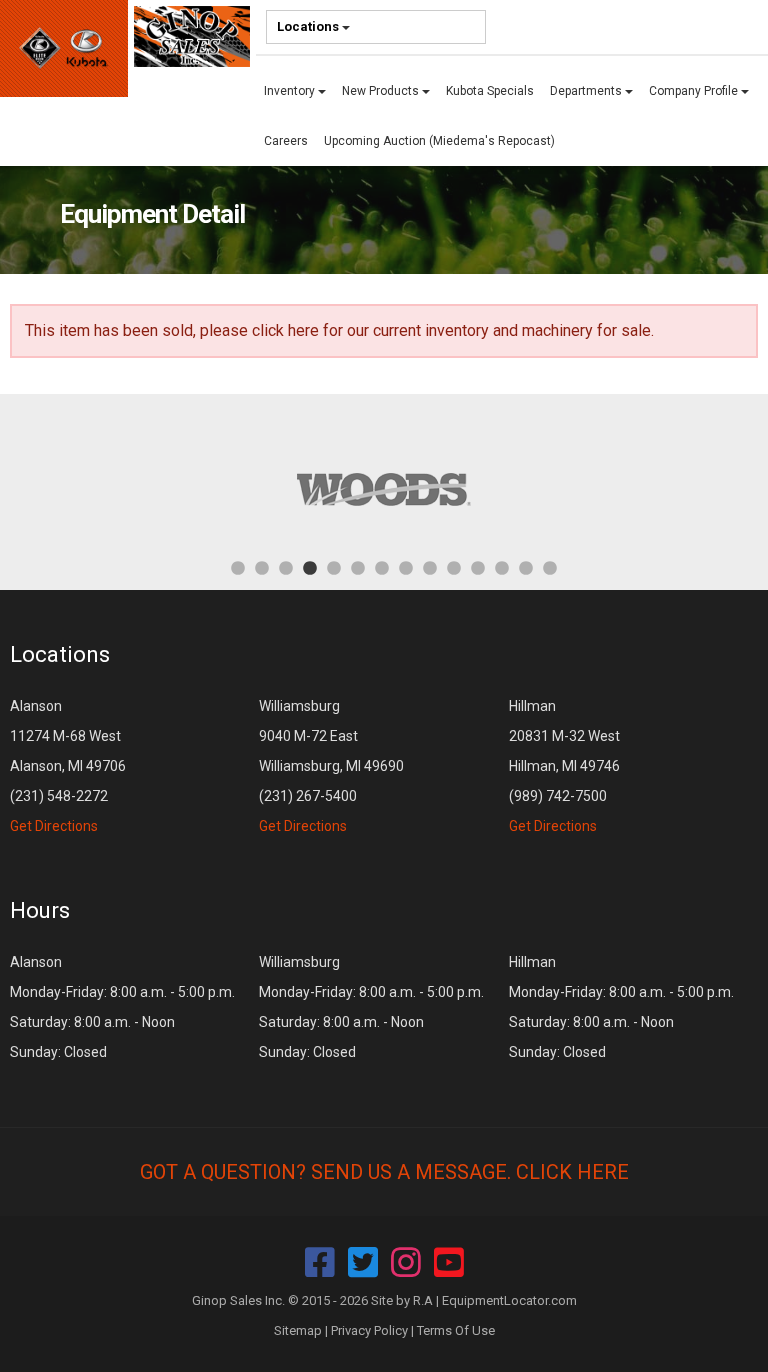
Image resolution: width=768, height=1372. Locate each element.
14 (550, 567)
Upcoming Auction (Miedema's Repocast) (439, 141)
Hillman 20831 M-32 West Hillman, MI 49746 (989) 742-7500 (564, 766)
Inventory (291, 91)
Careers (286, 141)
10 (454, 567)
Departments (587, 91)
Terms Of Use (456, 1330)
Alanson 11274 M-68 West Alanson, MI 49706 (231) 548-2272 (68, 766)
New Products (382, 91)
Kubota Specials (490, 91)
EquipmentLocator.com (509, 1300)
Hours (40, 910)
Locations (309, 26)
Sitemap (298, 1330)
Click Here (572, 1172)
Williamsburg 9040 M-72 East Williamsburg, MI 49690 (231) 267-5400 (331, 766)
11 (478, 567)
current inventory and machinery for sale (512, 330)
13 (526, 567)
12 (502, 567)
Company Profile (695, 91)
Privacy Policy (369, 1330)
